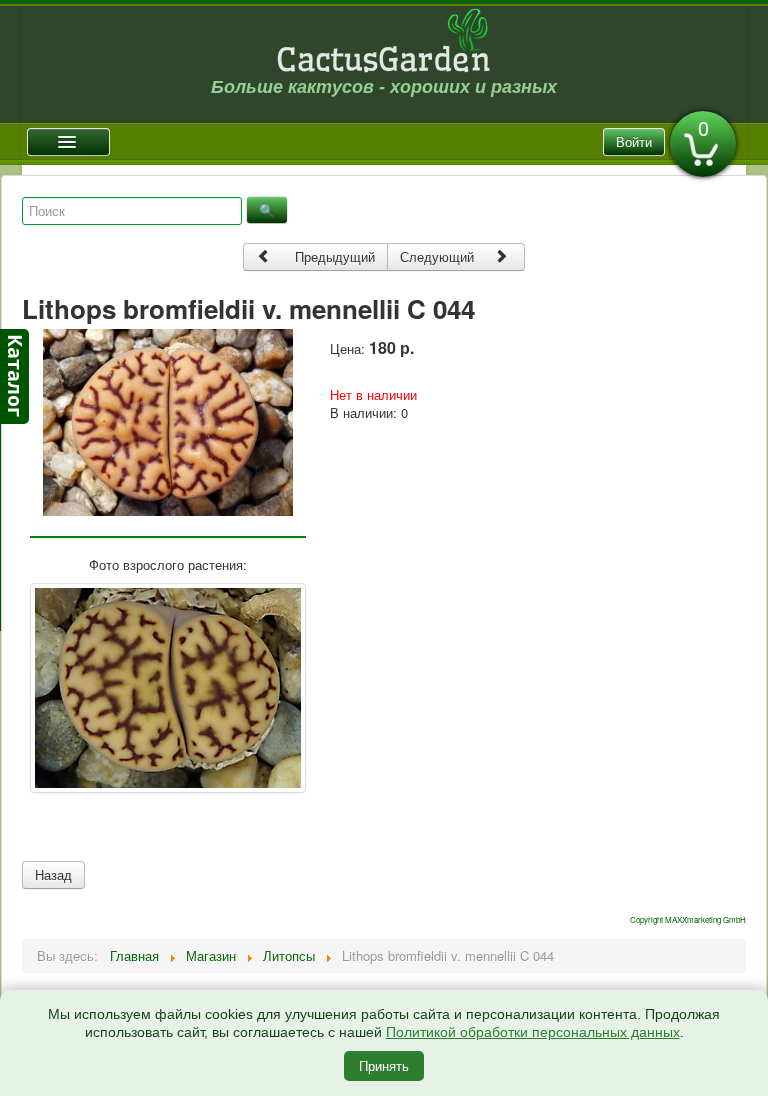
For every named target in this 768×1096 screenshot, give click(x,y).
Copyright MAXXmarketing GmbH (688, 919)
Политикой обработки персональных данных (533, 1032)
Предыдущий (333, 256)
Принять (384, 1065)
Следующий (439, 256)
